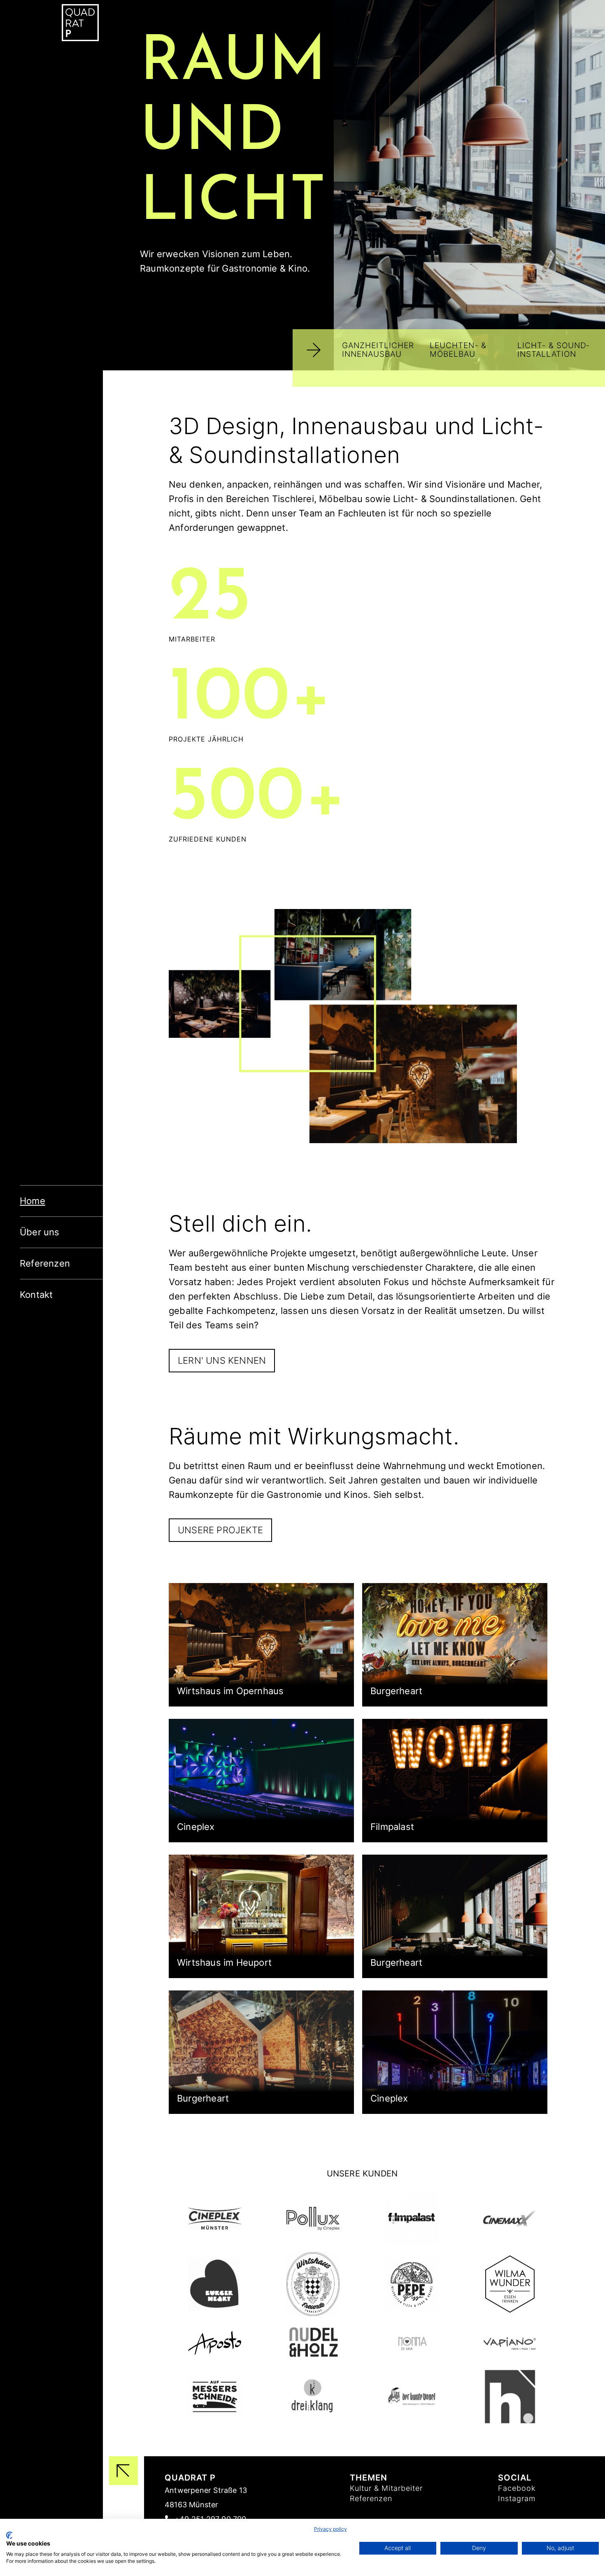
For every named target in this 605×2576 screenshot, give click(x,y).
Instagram (517, 2498)
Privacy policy (330, 2529)
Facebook (517, 2488)
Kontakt (36, 1295)
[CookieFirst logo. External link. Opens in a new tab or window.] (9, 2535)
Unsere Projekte (220, 1530)
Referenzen (45, 1263)
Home (33, 1201)
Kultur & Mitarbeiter (386, 2488)
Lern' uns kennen (222, 1360)
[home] (82, 20)
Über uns (40, 1232)
